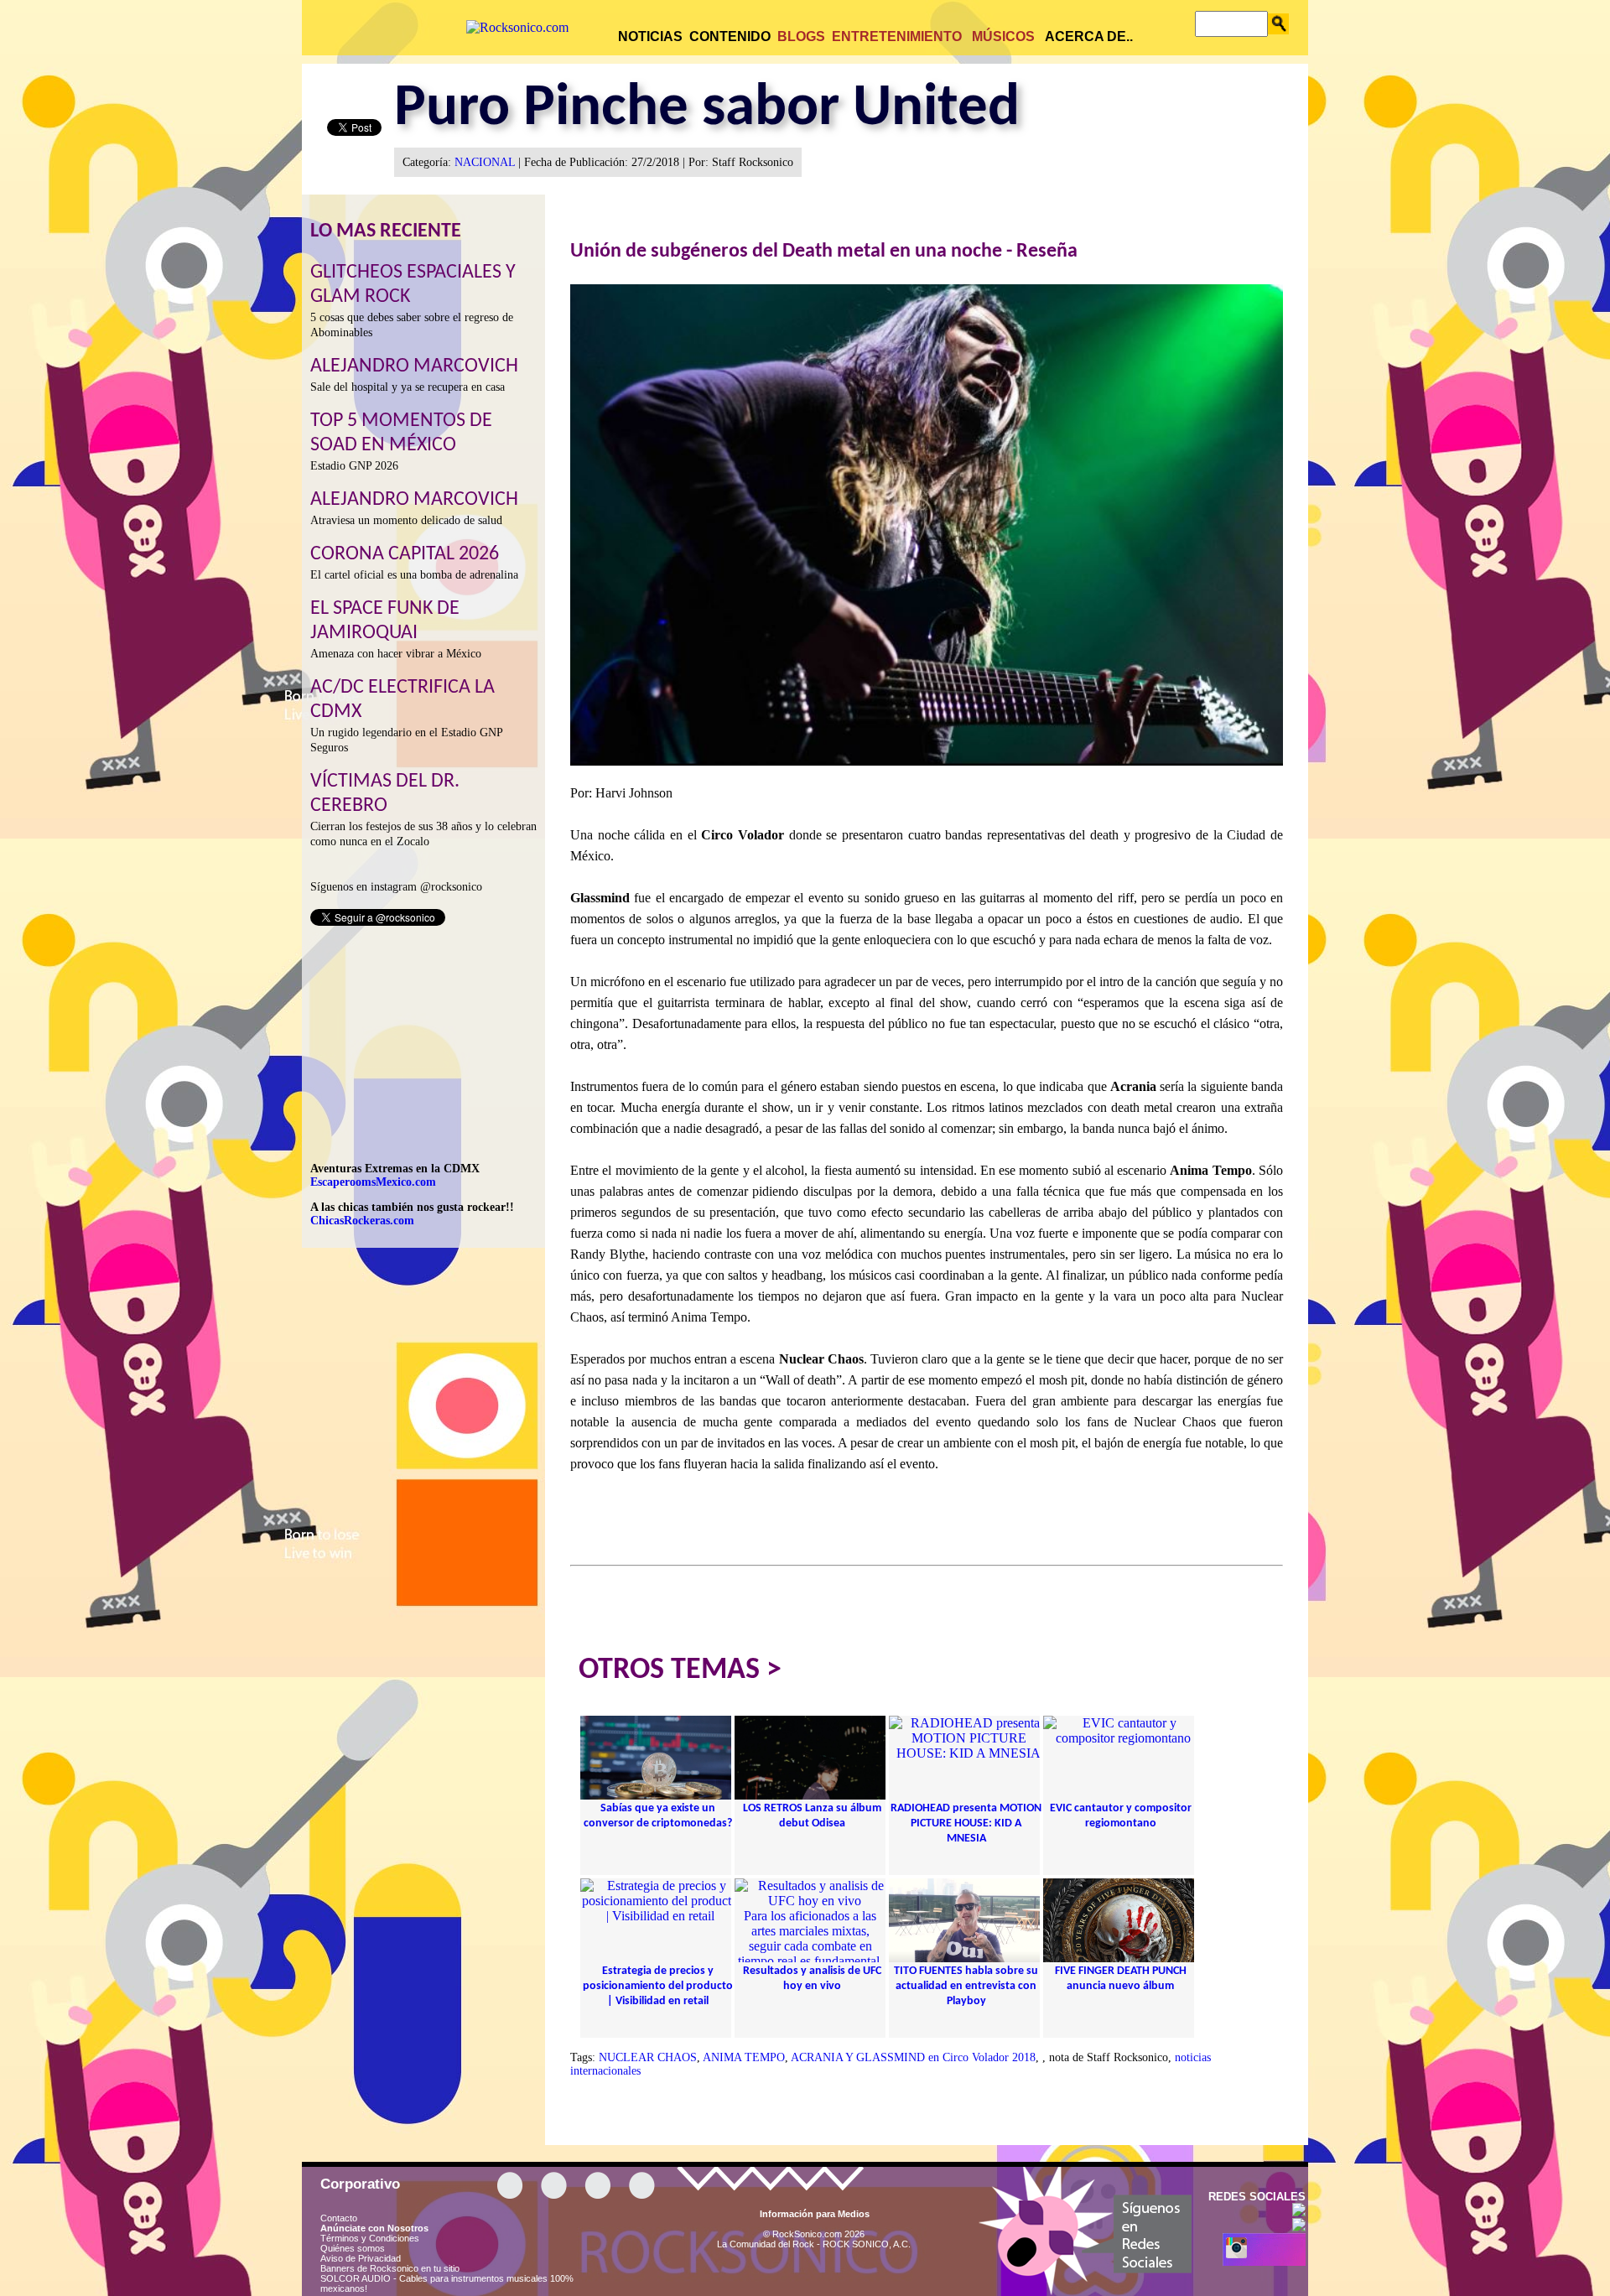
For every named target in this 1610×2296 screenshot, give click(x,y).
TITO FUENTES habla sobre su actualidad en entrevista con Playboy (966, 1986)
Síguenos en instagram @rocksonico (396, 887)
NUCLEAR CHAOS (648, 2057)
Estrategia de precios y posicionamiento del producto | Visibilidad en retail (658, 1986)
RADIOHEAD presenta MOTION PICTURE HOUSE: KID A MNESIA (966, 1823)
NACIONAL (485, 162)
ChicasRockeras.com (362, 1221)
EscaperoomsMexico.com (373, 1182)
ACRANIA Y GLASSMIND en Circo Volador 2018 (913, 2057)
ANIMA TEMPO (744, 2057)
